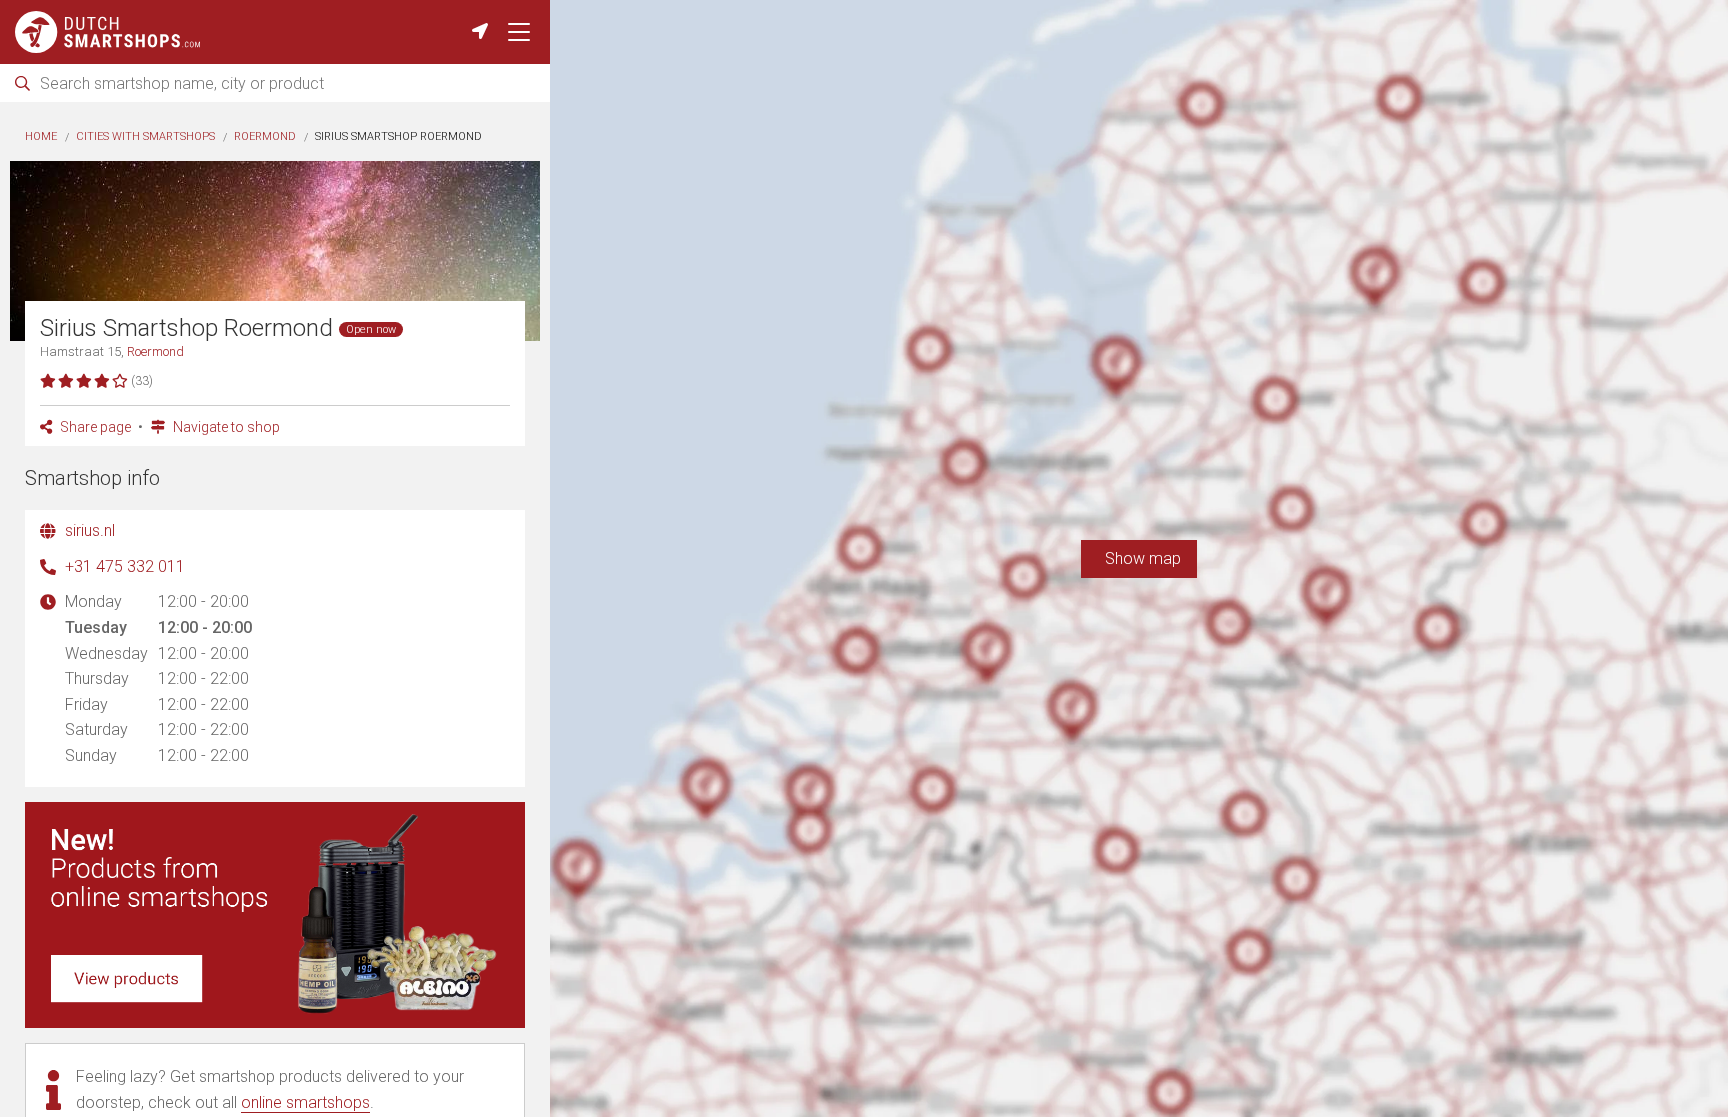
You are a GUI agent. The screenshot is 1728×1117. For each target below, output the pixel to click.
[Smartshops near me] (480, 32)
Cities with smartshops (145, 136)
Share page (94, 427)
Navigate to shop (225, 427)
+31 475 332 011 (125, 566)
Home (41, 136)
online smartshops (305, 1102)
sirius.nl (90, 530)
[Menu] (519, 32)
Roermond (265, 136)
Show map (1139, 558)
